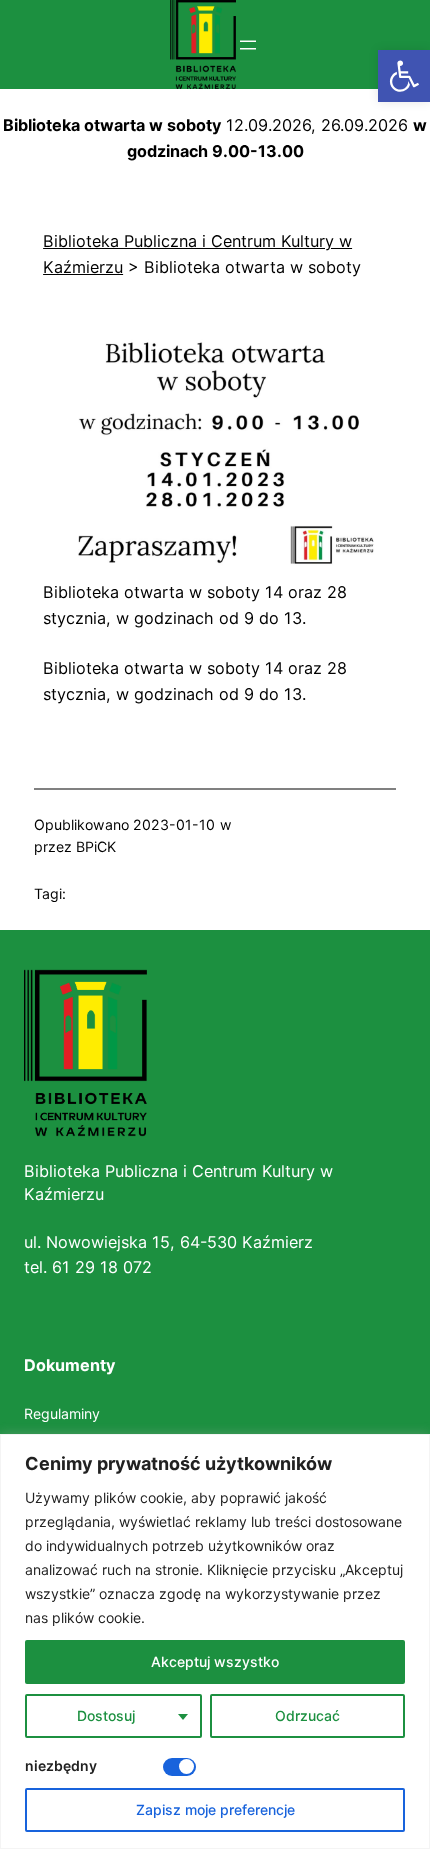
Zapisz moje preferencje (215, 1809)
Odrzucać (307, 1715)
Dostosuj (106, 1715)
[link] (404, 76)
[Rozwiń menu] (248, 45)
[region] (215, 1641)
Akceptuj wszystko (215, 1661)
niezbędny (61, 1765)
